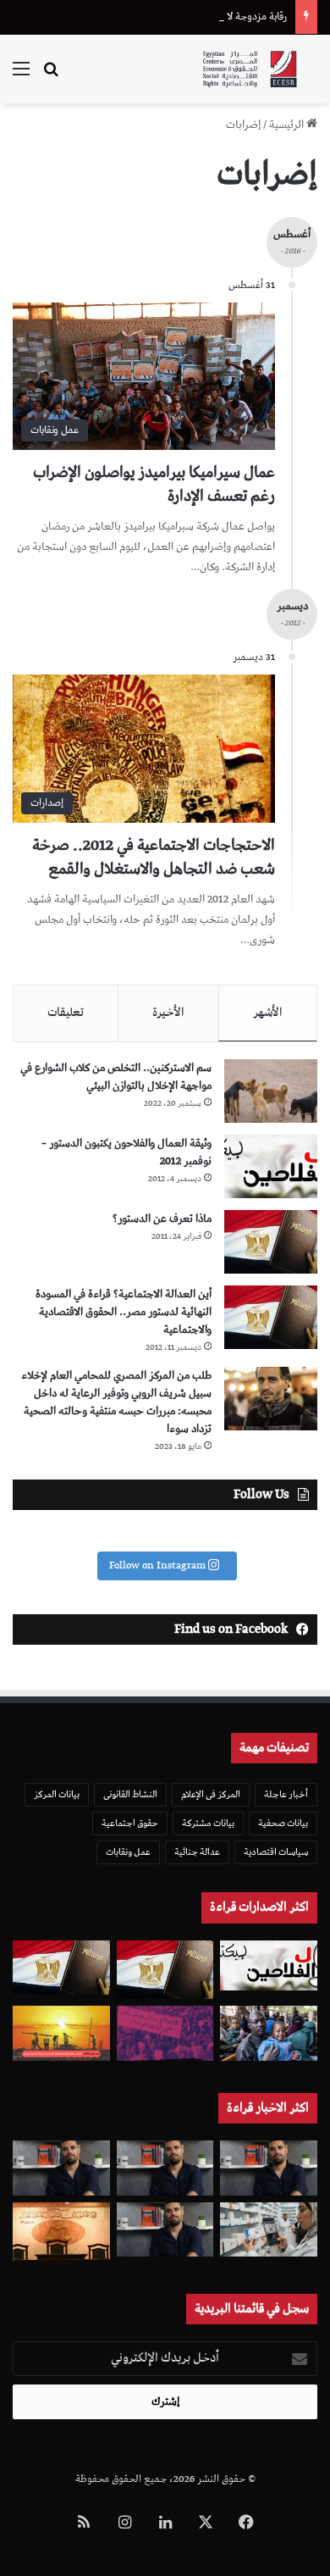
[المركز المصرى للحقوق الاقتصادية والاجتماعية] (250, 69)
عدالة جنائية (197, 1852)
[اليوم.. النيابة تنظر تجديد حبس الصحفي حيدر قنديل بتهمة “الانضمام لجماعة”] (165, 2230)
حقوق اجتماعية (130, 1823)
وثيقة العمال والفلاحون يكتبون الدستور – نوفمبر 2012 (126, 1152)
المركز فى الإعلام (211, 1794)
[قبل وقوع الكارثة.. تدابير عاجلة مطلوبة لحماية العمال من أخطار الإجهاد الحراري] (61, 2033)
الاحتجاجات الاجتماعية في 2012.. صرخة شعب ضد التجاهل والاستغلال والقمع (154, 857)
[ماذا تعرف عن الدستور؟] (271, 1242)
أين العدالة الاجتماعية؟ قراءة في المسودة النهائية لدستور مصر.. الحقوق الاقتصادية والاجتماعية (124, 1312)
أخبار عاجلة (286, 1794)
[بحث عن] (51, 76)
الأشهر (268, 1013)
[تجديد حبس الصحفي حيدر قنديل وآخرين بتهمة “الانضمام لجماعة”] (269, 2168)
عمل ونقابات (128, 1852)
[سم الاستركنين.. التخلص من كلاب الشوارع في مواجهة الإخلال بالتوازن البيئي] (271, 1091)
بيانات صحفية (283, 1823)
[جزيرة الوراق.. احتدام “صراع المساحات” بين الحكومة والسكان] (165, 2033)
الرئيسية (288, 125)
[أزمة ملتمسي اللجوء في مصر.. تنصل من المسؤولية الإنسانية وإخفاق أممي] (269, 2033)
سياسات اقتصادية (276, 1852)
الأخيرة (168, 1013)
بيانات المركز (57, 1794)
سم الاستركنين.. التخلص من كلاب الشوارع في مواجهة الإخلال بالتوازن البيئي (116, 1077)
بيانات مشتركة (208, 1823)
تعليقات (66, 1013)
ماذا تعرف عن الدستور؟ (162, 1219)
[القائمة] (21, 76)
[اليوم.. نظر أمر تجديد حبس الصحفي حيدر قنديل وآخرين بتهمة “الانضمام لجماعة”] (165, 2168)
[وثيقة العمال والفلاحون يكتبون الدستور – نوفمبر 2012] (271, 1166)
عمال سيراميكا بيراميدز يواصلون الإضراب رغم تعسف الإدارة (154, 484)
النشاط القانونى (130, 1794)
